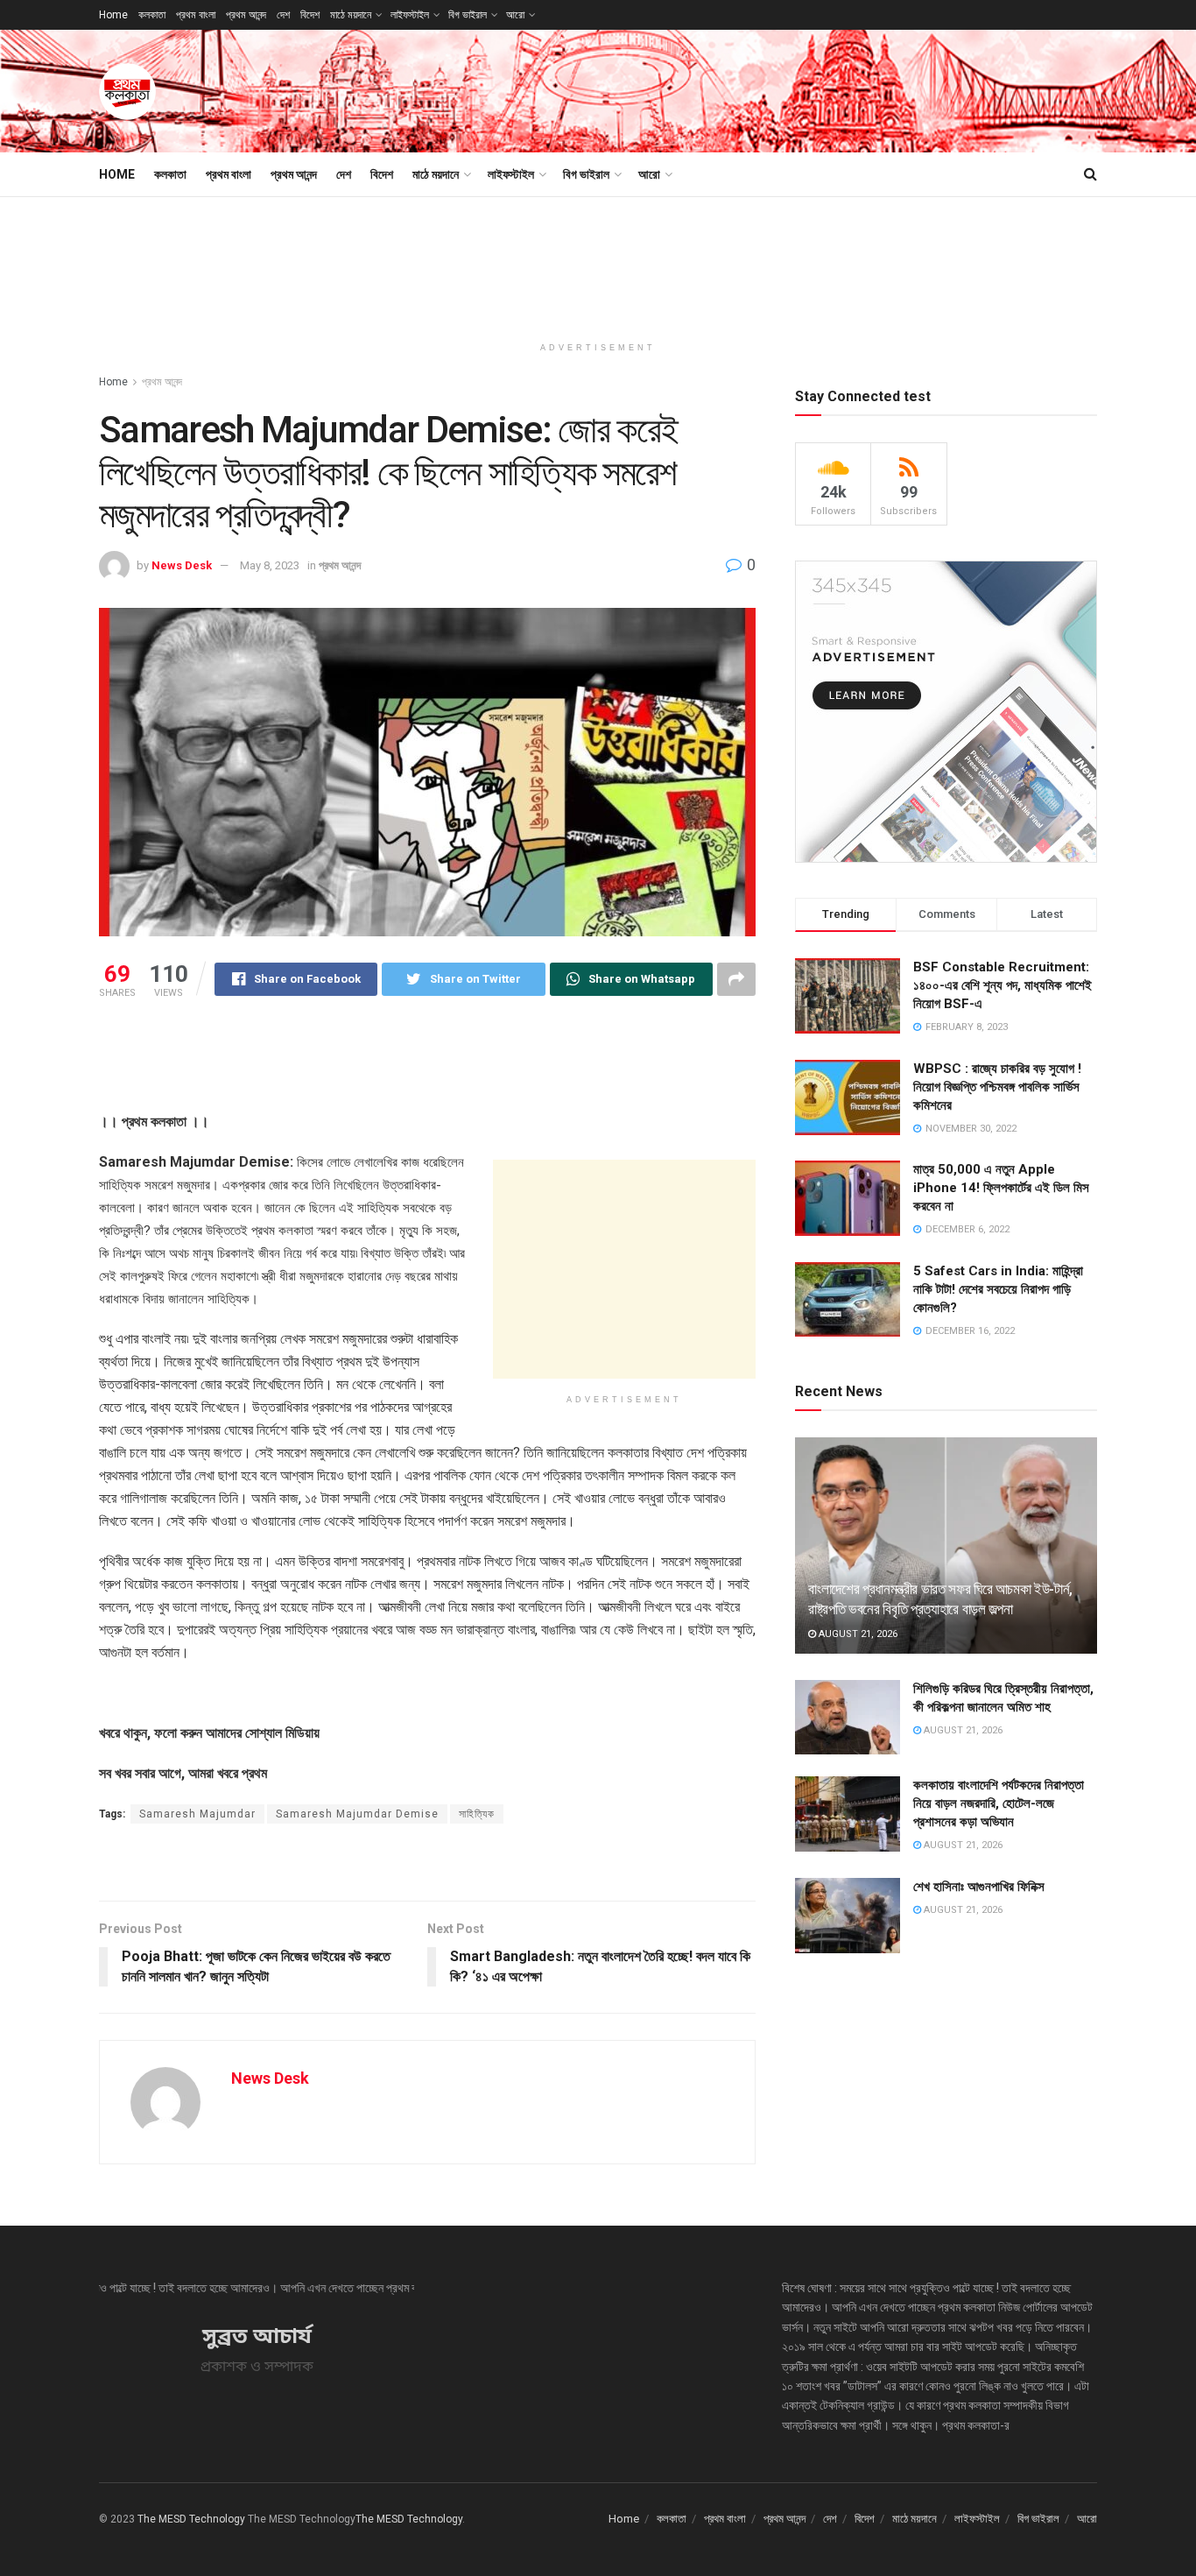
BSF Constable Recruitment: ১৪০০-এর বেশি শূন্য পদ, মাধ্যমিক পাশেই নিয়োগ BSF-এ (1003, 985)
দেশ (283, 15)
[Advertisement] (778, 88)
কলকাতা (152, 15)
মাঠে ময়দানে (351, 15)
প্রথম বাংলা (196, 15)
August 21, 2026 (857, 1634)
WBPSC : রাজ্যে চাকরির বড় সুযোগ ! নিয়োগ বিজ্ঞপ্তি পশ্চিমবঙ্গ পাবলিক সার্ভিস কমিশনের (997, 1087)
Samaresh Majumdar (197, 1814)
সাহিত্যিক (477, 1814)
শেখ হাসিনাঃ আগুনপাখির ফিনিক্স (979, 1887)
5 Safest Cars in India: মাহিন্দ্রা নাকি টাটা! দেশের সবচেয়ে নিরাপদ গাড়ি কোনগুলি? (998, 1289)
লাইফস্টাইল (410, 15)
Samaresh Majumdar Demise (357, 1814)
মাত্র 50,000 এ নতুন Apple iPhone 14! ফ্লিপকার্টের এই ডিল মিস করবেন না (1001, 1188)
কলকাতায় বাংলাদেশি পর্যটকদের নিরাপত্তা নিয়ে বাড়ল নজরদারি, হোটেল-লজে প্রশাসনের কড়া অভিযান (999, 1803)
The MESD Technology (191, 2519)
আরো (515, 15)
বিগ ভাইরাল (468, 15)
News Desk (182, 565)
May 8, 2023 (270, 565)
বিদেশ (310, 15)
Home (113, 15)
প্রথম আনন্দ (246, 15)
